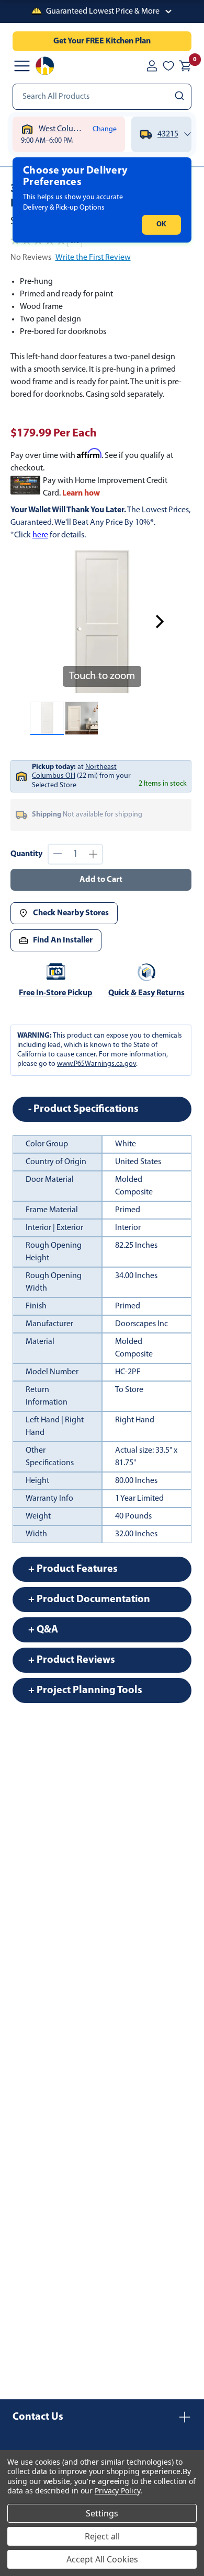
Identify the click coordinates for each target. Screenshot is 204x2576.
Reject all (102, 2536)
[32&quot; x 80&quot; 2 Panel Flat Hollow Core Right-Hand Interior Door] (47, 718)
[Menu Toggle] (22, 66)
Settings (102, 2513)
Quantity (26, 854)
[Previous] (44, 622)
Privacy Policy (117, 2491)
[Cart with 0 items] (185, 66)
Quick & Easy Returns (146, 993)
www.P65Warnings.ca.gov (97, 1064)
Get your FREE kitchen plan (102, 41)
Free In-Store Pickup (56, 993)
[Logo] (45, 66)
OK (161, 225)
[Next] (160, 622)
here (40, 535)
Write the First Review (93, 258)
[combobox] (102, 97)
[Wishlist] (168, 66)
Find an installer (63, 940)
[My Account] (152, 66)
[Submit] (181, 97)
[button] (102, 11)
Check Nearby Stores (71, 913)
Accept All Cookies (102, 2559)
